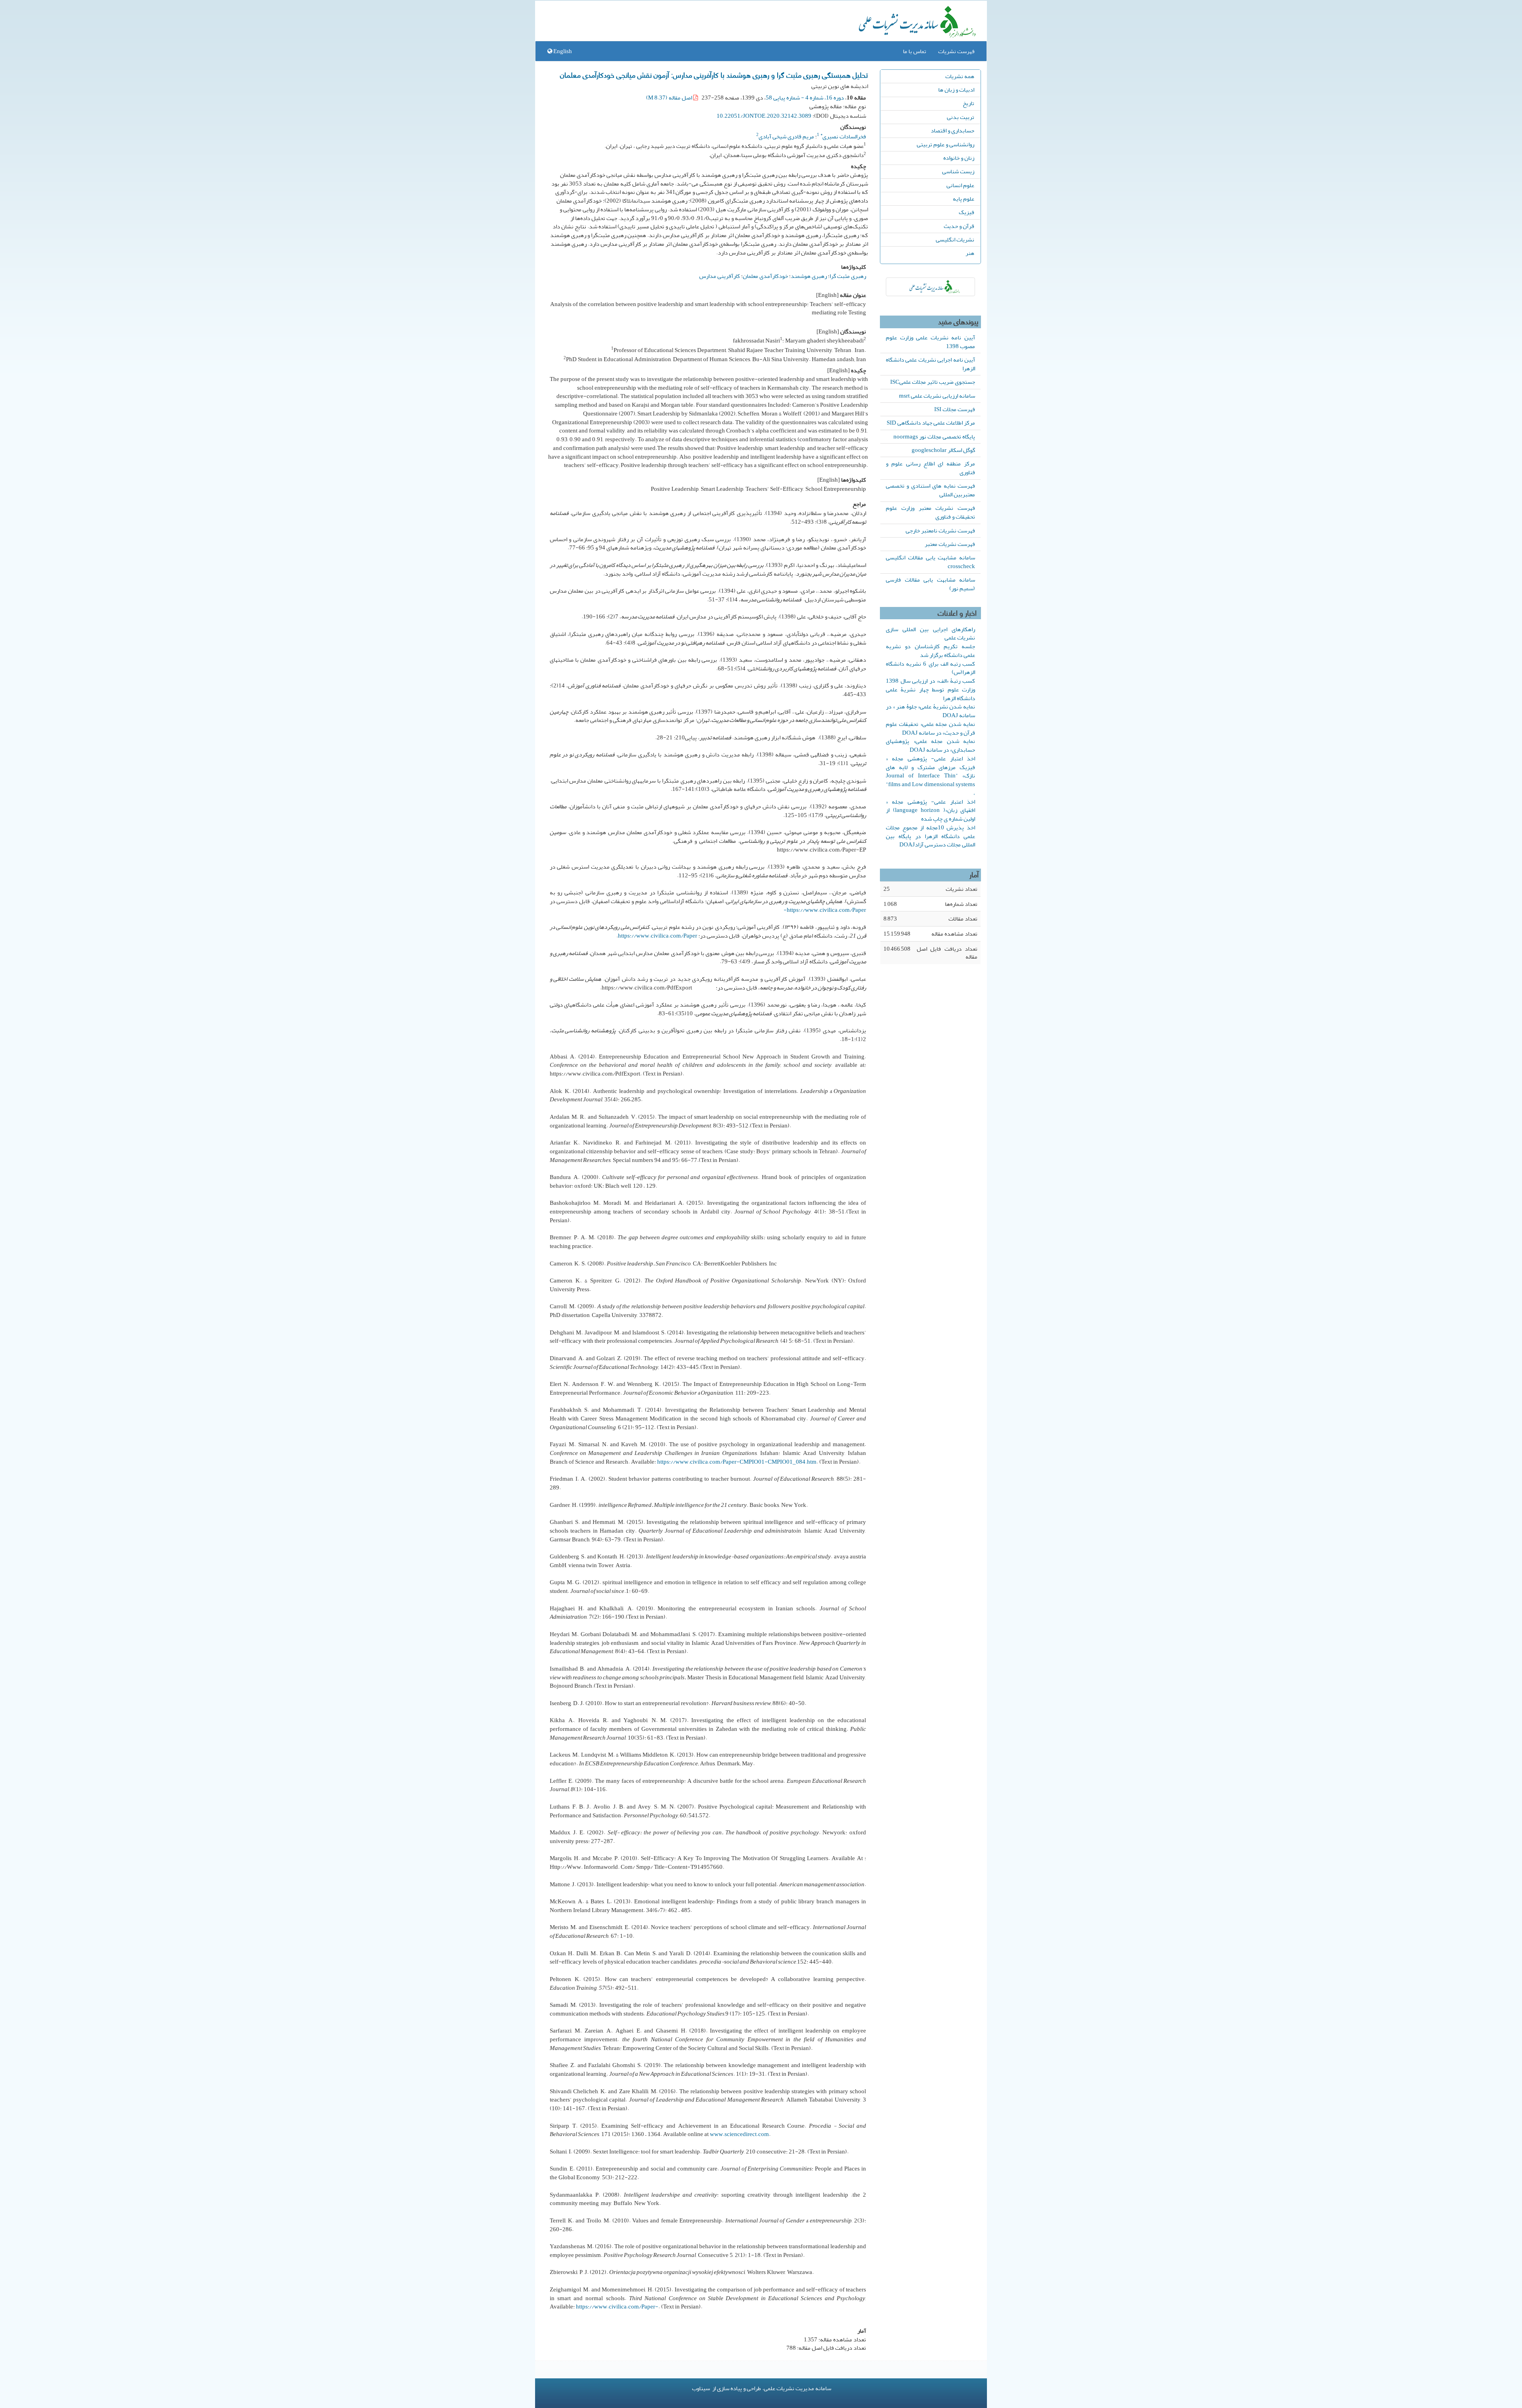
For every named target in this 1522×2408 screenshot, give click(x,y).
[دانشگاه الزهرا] (930, 287)
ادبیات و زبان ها (956, 90)
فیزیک (967, 212)
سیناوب (701, 2388)
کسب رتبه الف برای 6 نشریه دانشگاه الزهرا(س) (930, 668)
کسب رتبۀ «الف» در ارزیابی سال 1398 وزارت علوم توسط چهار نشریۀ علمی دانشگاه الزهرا (930, 689)
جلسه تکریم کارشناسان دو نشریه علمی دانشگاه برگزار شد (930, 651)
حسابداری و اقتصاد (952, 130)
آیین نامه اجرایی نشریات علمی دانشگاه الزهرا (930, 364)
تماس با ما (915, 51)
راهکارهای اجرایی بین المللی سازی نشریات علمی (930, 634)
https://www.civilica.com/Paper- (825, 910)
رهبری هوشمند (809, 276)
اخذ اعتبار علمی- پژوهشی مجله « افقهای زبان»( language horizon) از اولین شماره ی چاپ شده (930, 810)
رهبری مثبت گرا (848, 276)
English (562, 51)
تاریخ (968, 103)
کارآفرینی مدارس (720, 276)
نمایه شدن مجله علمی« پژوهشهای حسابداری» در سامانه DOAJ (930, 745)
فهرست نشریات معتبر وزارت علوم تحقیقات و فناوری (930, 512)
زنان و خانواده (959, 158)
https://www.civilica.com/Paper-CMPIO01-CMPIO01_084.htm (737, 1462)
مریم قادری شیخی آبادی (786, 136)
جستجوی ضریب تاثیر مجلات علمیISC (933, 382)
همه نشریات (960, 76)
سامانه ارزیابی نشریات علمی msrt (937, 396)
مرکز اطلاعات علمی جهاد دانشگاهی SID (931, 423)
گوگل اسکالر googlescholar (943, 450)
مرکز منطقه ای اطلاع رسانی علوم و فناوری (930, 468)
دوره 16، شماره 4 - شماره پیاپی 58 (805, 98)
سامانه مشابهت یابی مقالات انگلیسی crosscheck (930, 562)
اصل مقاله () (670, 98)
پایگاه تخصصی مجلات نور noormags (934, 436)
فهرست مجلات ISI (955, 409)
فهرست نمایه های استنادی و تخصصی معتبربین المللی (930, 490)
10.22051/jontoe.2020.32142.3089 (764, 116)
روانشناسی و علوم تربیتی (946, 144)
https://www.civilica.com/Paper (658, 936)
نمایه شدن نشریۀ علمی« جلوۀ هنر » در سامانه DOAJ (930, 711)
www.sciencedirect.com (739, 2134)
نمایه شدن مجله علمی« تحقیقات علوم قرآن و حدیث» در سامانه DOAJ (930, 728)
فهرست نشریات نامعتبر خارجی (940, 530)
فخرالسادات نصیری (843, 136)
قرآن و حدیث (959, 226)
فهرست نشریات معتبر (950, 544)
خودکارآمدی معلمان (765, 276)
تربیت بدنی (961, 117)
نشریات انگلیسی (955, 239)
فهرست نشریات (956, 51)
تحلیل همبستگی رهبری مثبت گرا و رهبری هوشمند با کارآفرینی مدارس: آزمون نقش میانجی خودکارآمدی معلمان (714, 75)
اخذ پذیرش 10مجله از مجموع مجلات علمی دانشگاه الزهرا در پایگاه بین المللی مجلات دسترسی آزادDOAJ (930, 836)
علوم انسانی (960, 185)
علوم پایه (964, 199)
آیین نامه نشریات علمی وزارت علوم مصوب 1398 (930, 342)
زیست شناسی (958, 171)
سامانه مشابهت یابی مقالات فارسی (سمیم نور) (930, 584)
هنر (970, 253)
